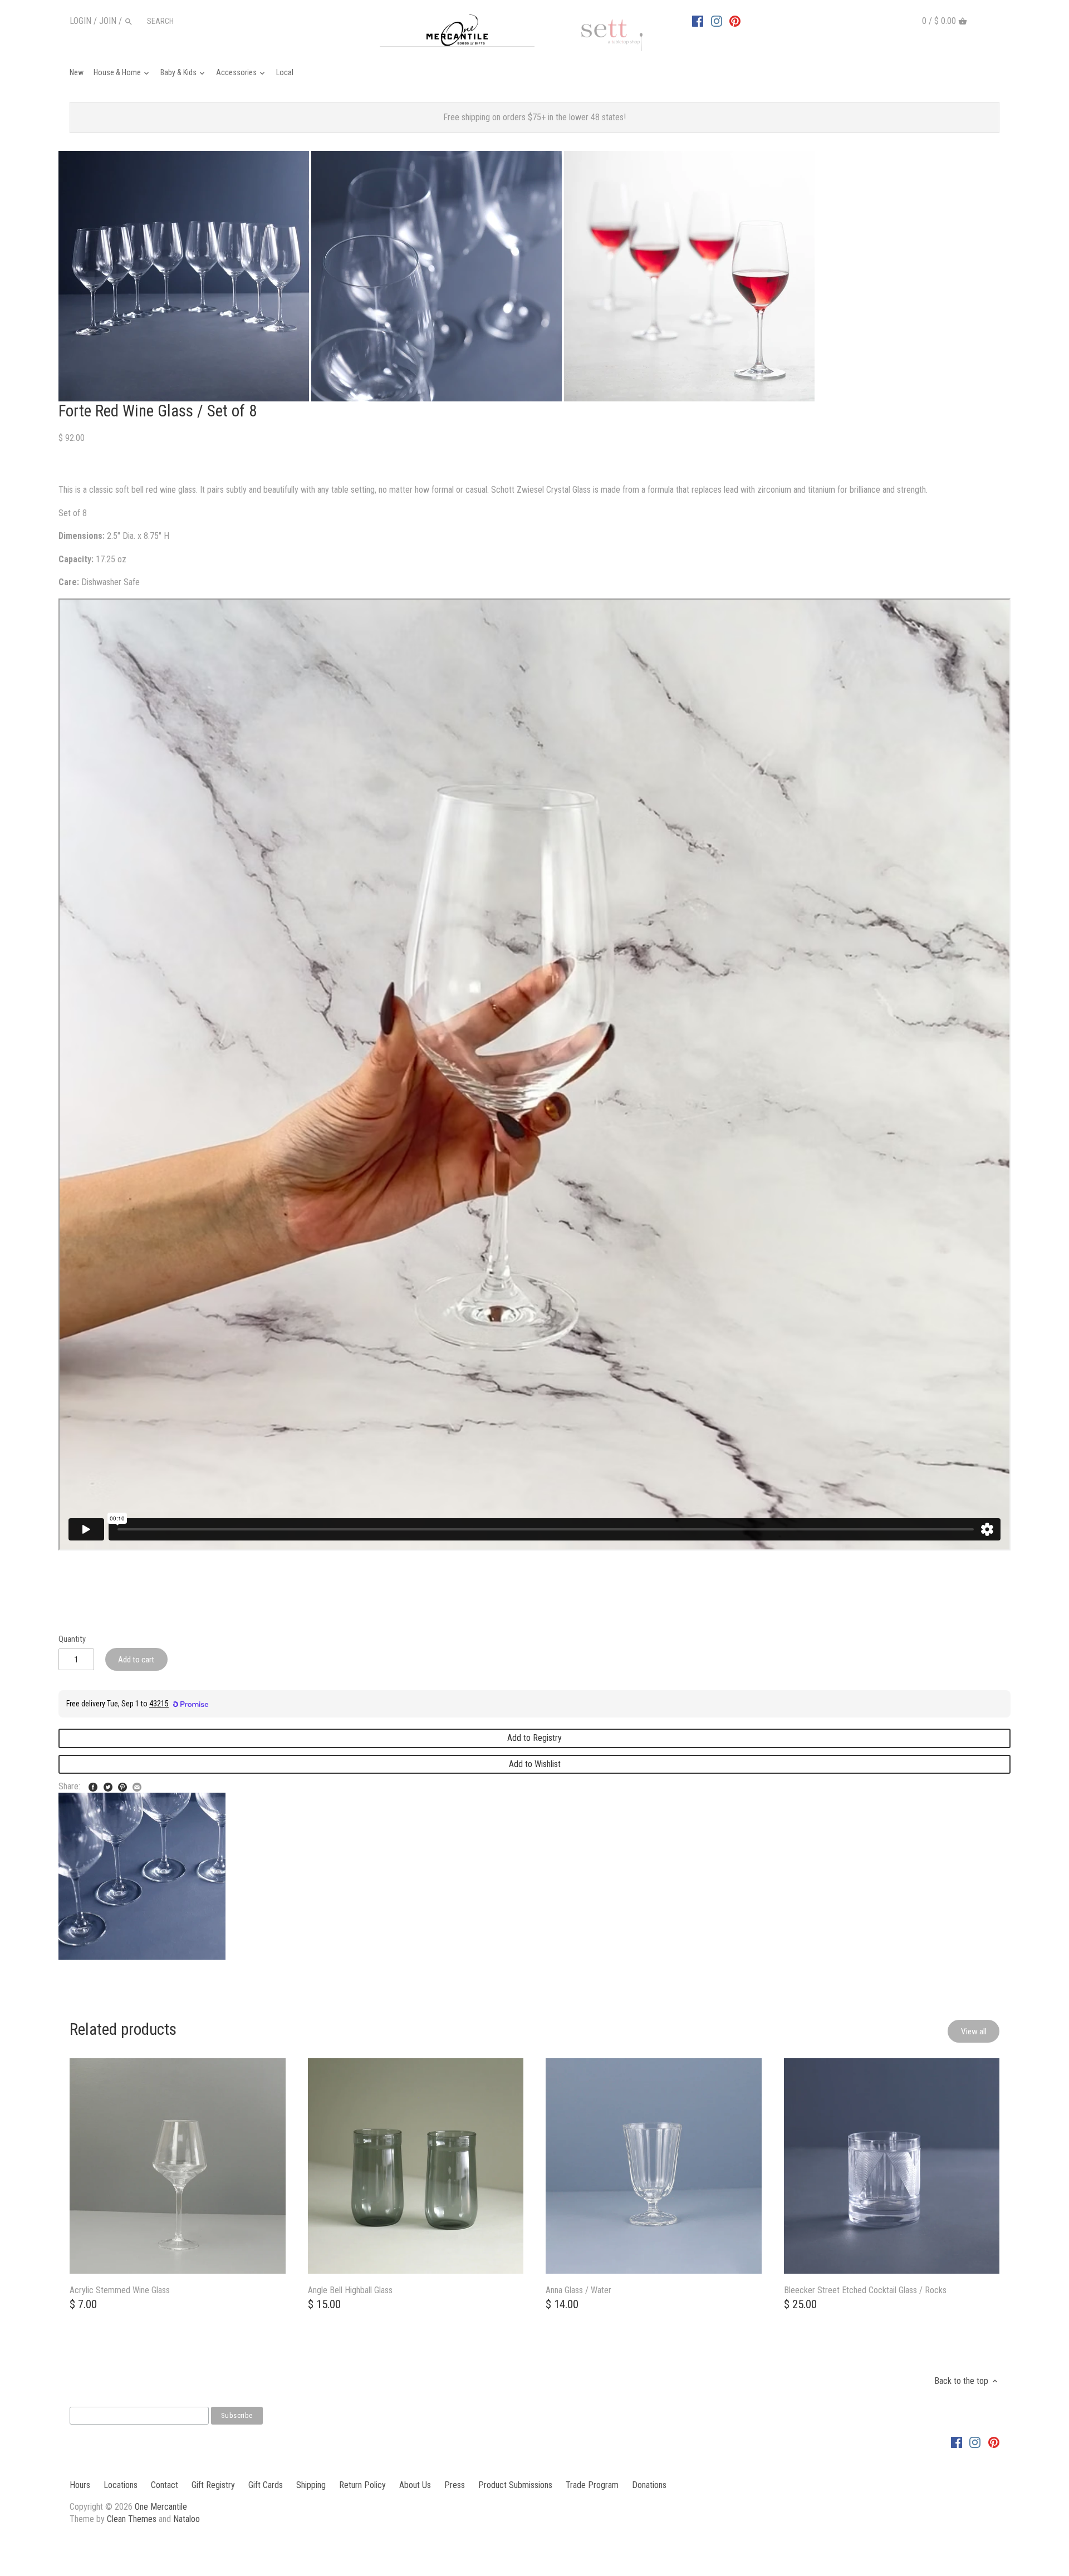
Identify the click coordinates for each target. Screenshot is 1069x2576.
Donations (649, 2485)
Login (80, 21)
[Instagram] (717, 21)
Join (108, 21)
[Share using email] (137, 1785)
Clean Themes (132, 2519)
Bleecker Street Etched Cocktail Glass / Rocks (865, 2290)
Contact (165, 2485)
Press (455, 2485)
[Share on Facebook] (93, 1785)
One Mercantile (161, 2507)
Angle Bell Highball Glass (350, 2290)
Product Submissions (515, 2485)
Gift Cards (266, 2485)
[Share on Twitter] (108, 1785)
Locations (121, 2485)
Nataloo (187, 2519)
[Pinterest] (735, 21)
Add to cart (136, 1660)
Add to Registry (534, 1738)
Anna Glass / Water (578, 2290)
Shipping (311, 2485)
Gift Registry (213, 2485)
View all (974, 2032)
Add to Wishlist (535, 1764)
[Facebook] (698, 21)
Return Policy (362, 2485)
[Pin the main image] (122, 1785)
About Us (415, 2485)
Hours (80, 2485)
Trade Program (592, 2485)
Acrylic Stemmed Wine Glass (120, 2290)
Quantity (72, 1639)
